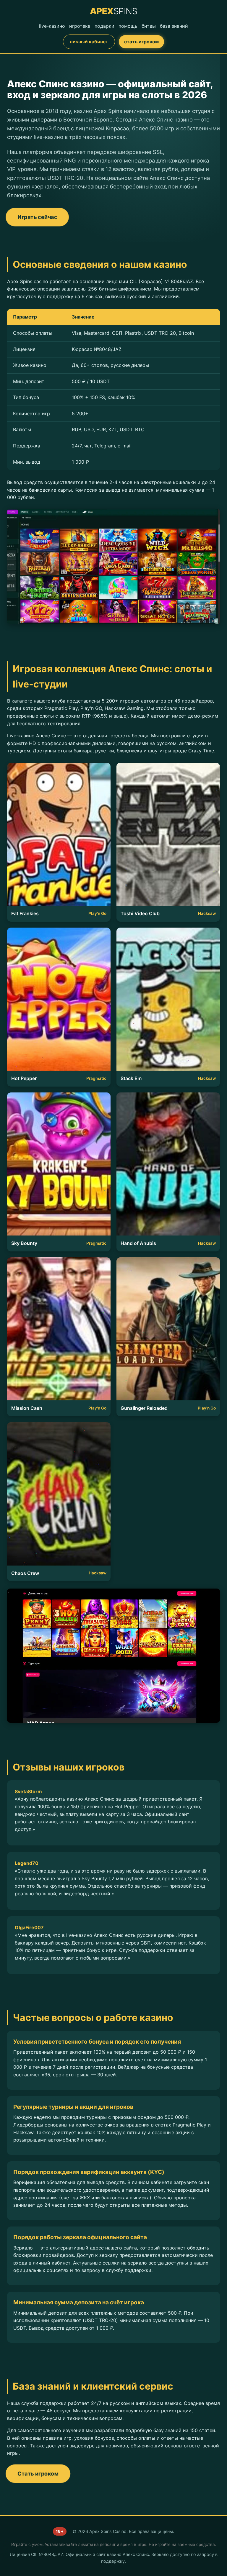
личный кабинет (89, 42)
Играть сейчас (37, 217)
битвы (149, 26)
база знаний (174, 26)
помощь (128, 26)
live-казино (52, 26)
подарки (104, 26)
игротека (80, 26)
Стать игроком (38, 2473)
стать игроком (141, 42)
